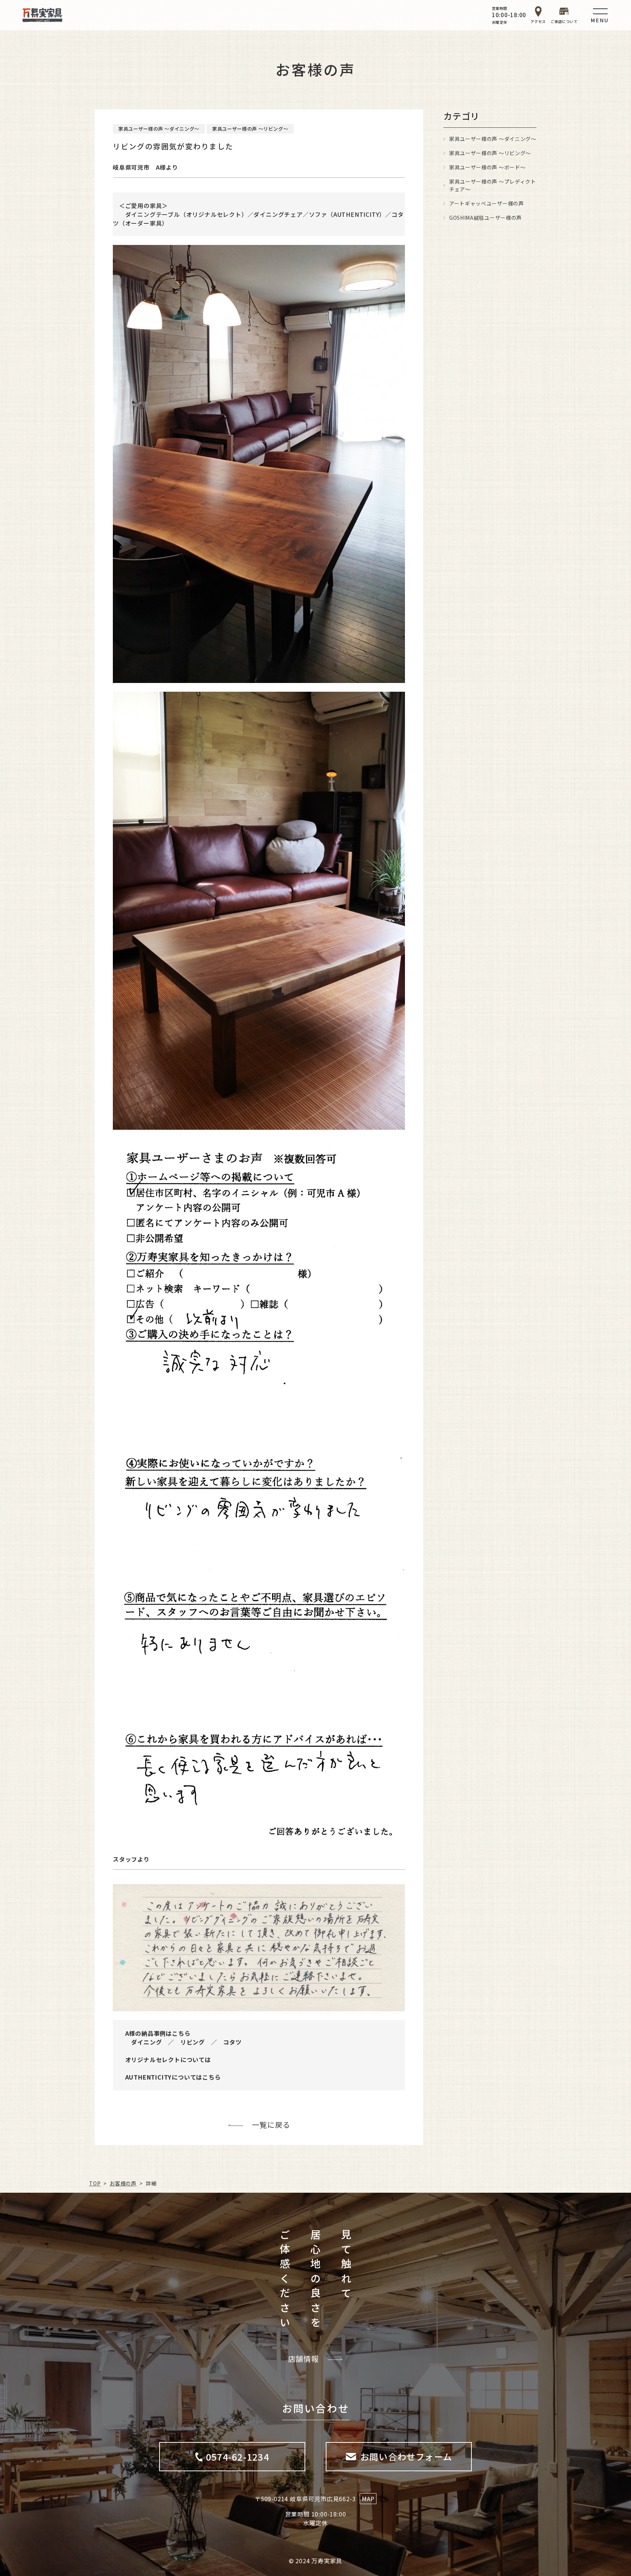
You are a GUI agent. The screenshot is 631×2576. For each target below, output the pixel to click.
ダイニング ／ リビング (168, 2042)
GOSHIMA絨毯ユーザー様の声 (485, 218)
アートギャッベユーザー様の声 (487, 203)
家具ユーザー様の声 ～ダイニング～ (493, 139)
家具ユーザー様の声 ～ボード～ (487, 167)
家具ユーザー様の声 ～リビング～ (490, 153)
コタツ (232, 2042)
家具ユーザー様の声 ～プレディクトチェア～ (493, 185)
